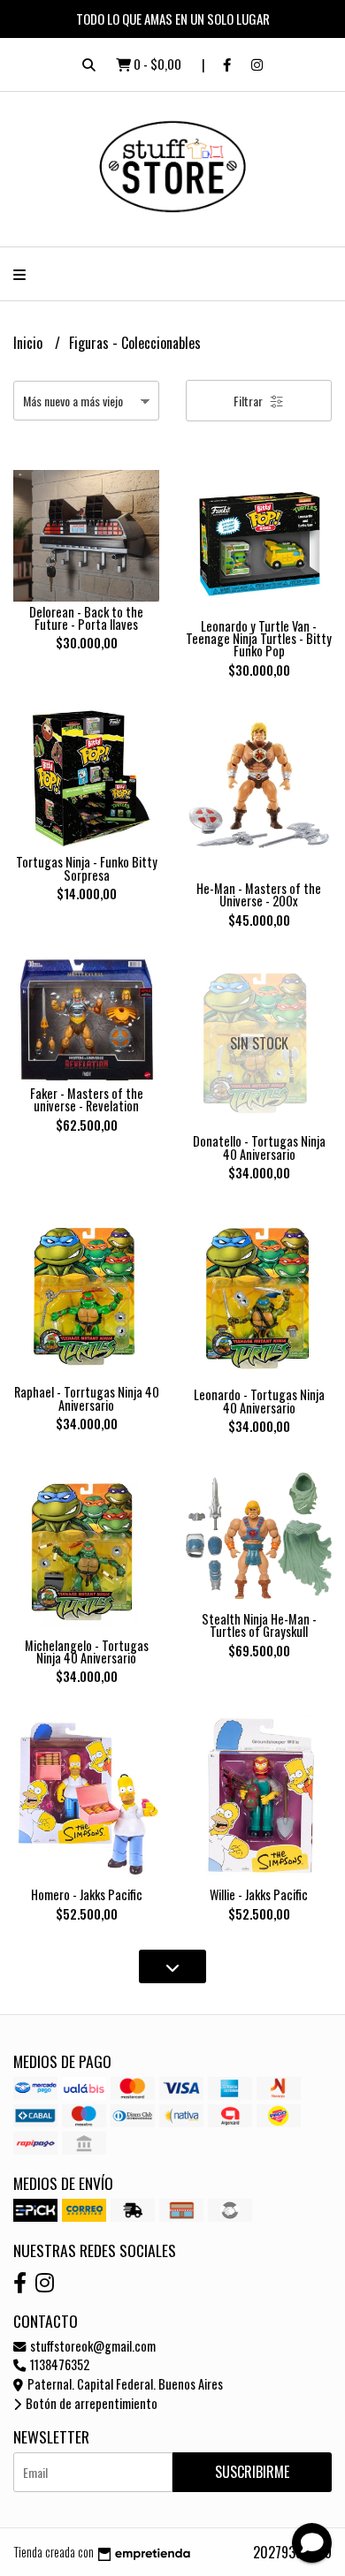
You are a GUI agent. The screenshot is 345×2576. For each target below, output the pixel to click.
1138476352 (58, 2364)
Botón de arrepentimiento (90, 2403)
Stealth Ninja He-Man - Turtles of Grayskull (259, 1625)
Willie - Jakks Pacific (259, 1894)
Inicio (30, 343)
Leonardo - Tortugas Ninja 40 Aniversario (259, 1401)
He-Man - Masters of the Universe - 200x (259, 894)
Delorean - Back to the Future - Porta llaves (86, 618)
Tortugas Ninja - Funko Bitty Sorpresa (87, 868)
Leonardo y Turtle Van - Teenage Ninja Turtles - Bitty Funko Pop (259, 639)
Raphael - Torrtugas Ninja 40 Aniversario (87, 1398)
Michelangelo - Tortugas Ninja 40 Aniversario (87, 1652)
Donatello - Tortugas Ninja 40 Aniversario (259, 1147)
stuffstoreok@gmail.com (92, 2346)
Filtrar (249, 401)
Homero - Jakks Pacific (87, 1894)
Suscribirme (252, 2472)
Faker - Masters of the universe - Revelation (87, 1099)
